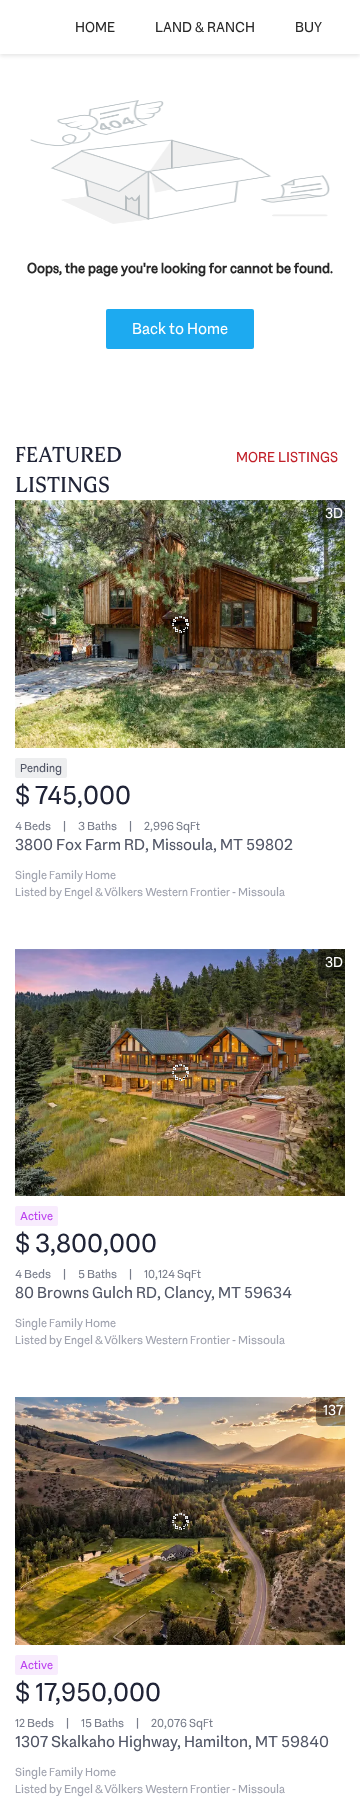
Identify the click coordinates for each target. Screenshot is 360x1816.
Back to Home (180, 328)
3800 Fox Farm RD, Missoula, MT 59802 (154, 844)
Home (95, 27)
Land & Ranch (205, 27)
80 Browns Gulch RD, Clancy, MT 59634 (153, 1292)
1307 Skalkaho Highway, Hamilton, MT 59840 (172, 1741)
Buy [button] (308, 27)
